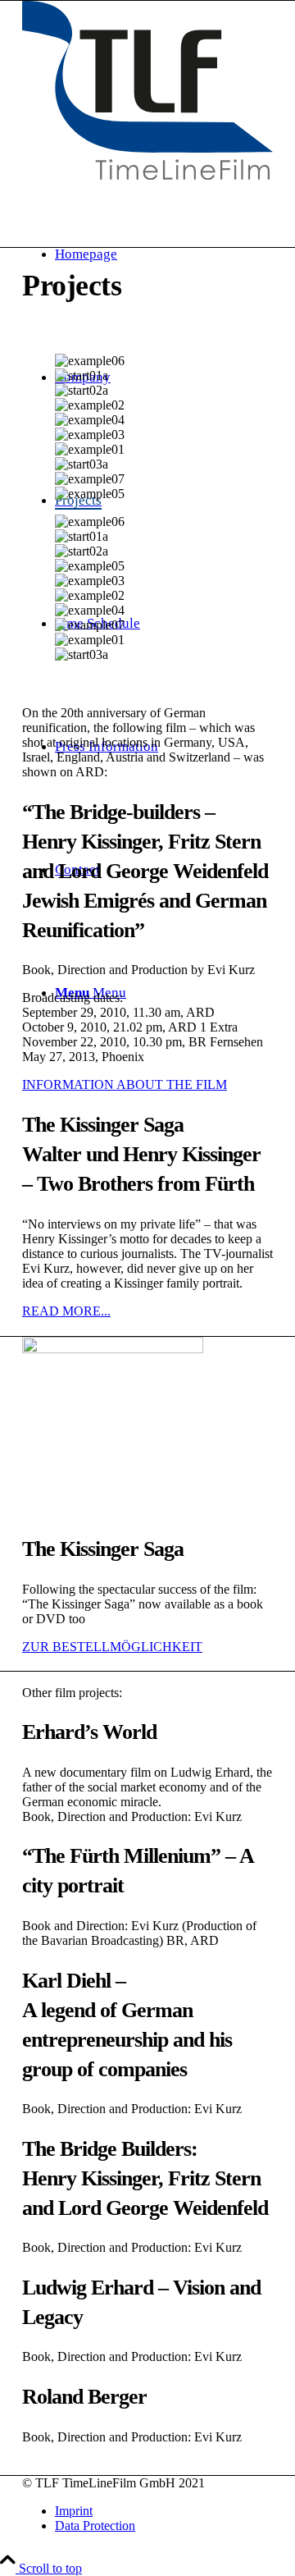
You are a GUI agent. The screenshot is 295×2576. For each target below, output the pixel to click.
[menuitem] (164, 2511)
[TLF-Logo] (147, 90)
